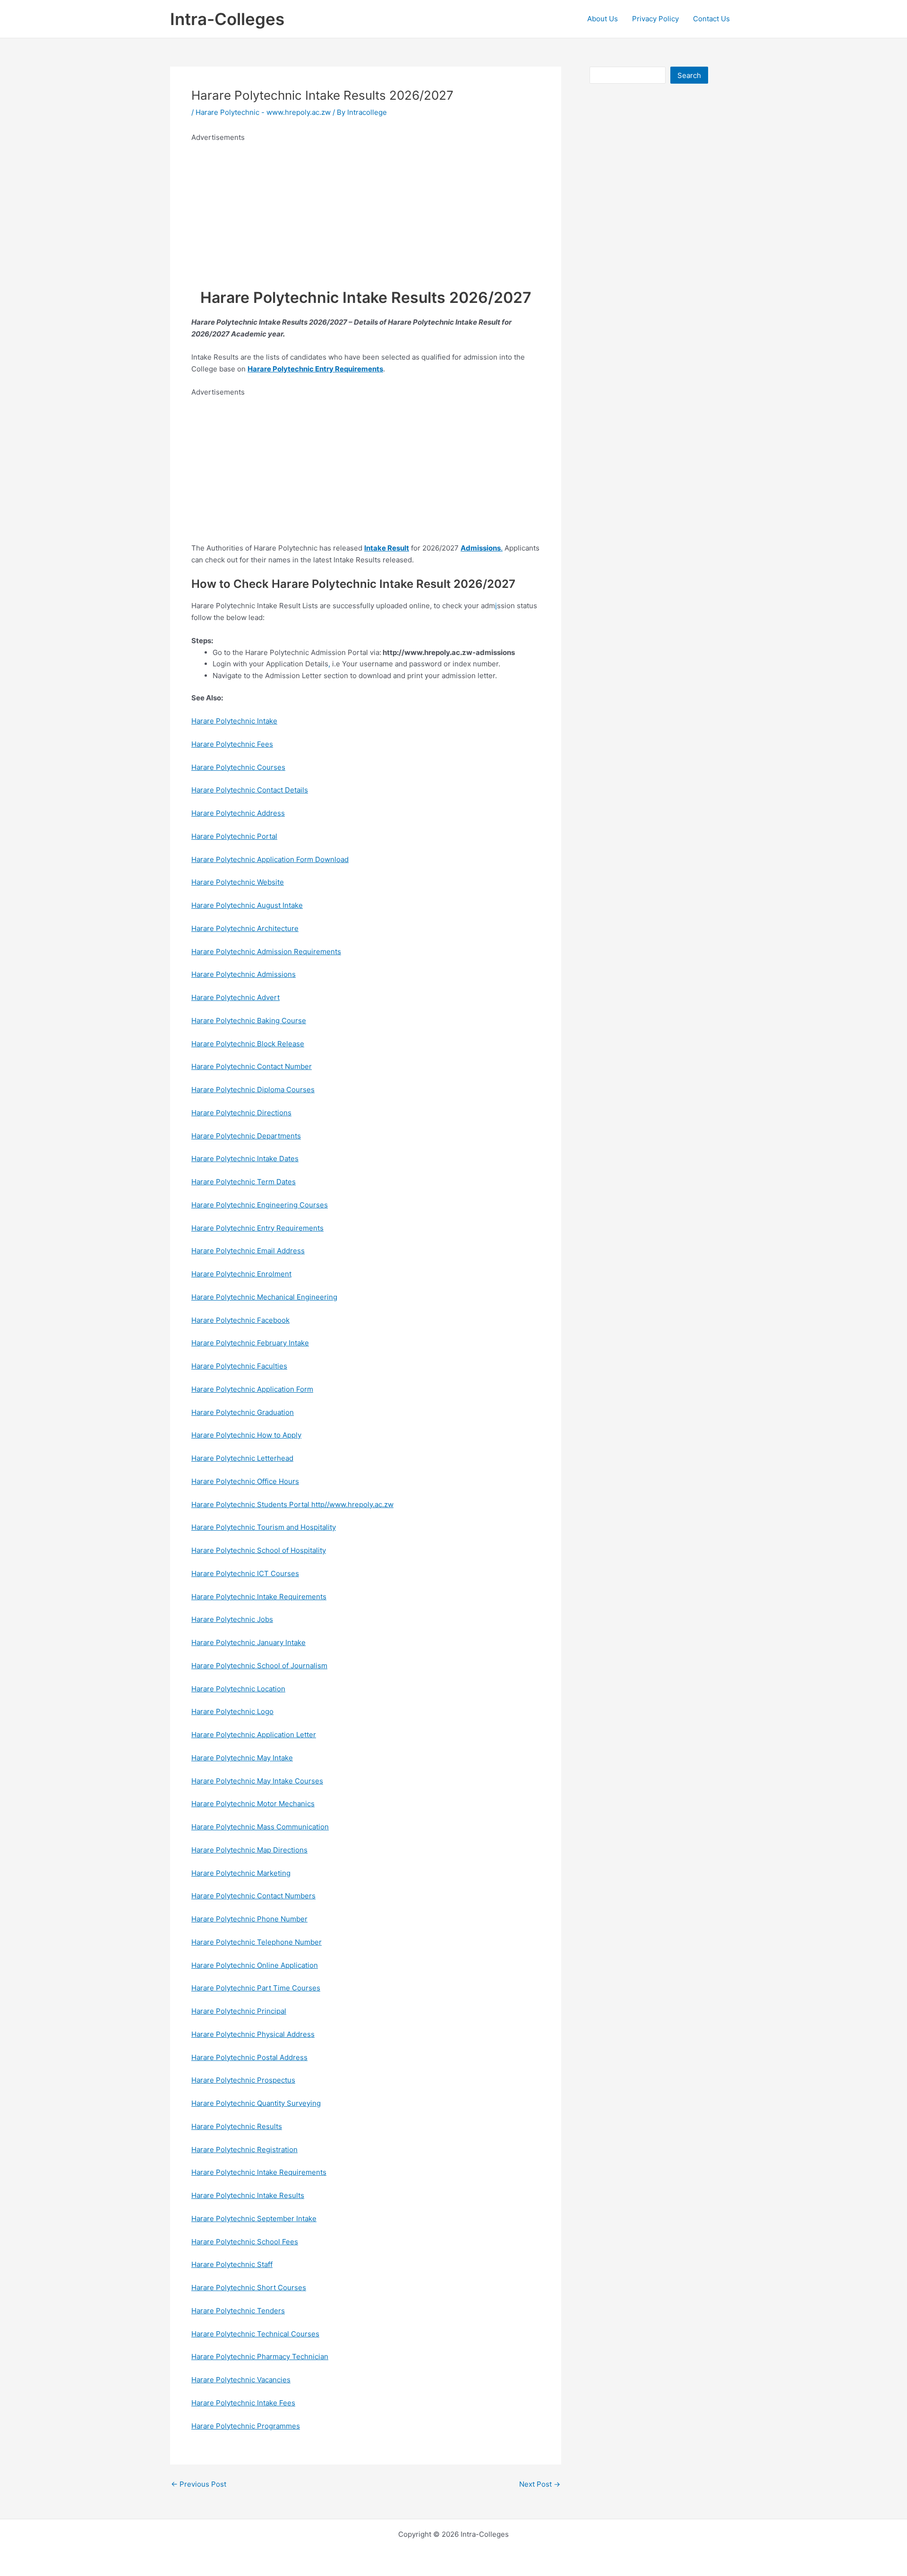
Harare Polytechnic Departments (246, 1136)
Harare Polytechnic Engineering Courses (260, 1205)
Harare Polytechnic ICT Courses (245, 1573)
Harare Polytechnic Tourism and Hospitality (264, 1527)
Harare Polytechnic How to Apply (246, 1435)
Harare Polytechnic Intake (234, 721)
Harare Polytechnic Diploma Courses (253, 1090)
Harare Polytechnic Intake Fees (243, 2403)
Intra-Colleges (227, 19)
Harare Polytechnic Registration (244, 2150)
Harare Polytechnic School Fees (245, 2242)
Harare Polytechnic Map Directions (249, 1850)
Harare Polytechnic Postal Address (249, 2057)
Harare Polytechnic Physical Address (253, 2034)
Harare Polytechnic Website (238, 882)
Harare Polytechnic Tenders (238, 2311)
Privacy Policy (655, 19)
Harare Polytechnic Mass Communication (260, 1827)
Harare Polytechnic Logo (232, 1711)
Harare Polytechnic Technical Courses (255, 2334)
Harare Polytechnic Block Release (248, 1044)
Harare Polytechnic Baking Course (249, 1021)
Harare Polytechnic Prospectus (243, 2080)
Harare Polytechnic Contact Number (252, 1066)
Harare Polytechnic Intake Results (248, 2195)
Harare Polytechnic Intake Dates (245, 1159)
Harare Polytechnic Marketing (241, 1873)
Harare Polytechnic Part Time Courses (256, 1988)
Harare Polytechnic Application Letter (254, 1735)
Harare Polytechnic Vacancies (241, 2380)
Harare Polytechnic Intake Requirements (259, 1597)
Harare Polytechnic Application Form (252, 1389)
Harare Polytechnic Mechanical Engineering (264, 1297)
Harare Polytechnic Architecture (245, 928)
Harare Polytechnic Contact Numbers (253, 1896)
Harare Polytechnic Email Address (248, 1251)
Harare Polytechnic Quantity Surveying (256, 2103)
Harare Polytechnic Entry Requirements (257, 1228)
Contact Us (711, 19)
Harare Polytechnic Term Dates (244, 1182)
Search (689, 75)
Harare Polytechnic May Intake (242, 1758)
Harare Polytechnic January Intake (248, 1642)
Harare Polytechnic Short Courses (249, 2287)
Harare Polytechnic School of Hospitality (259, 1550)
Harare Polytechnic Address (238, 813)
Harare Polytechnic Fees (232, 744)
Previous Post (199, 2484)
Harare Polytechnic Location (238, 1689)
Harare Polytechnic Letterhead (242, 1458)
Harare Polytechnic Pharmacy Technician (260, 2356)
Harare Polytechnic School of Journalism (259, 1666)
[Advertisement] (366, 210)
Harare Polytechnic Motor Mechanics (253, 1804)
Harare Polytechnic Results (237, 2126)
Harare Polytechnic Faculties (239, 1366)
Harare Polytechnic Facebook (240, 1320)
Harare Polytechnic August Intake (247, 905)
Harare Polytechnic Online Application (255, 1965)
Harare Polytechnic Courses (238, 767)
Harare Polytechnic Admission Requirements (266, 952)
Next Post (540, 2484)
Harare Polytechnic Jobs (232, 1619)
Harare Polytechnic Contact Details (250, 790)
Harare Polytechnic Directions (241, 1113)
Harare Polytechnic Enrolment (241, 1274)
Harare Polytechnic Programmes (246, 2426)
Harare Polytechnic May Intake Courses (257, 1781)
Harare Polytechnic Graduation (243, 1412)
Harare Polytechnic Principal (239, 2011)
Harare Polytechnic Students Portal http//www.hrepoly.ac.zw (292, 1504)
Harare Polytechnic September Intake (254, 2218)
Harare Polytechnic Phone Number (249, 1919)
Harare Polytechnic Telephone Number (257, 1942)
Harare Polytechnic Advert (235, 997)
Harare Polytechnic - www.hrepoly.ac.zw (263, 112)
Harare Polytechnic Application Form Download (270, 859)
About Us (603, 19)
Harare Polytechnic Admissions (244, 974)
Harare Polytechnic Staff (232, 2264)
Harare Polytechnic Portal (234, 836)
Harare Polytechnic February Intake (250, 1343)
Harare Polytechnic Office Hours (245, 1481)
